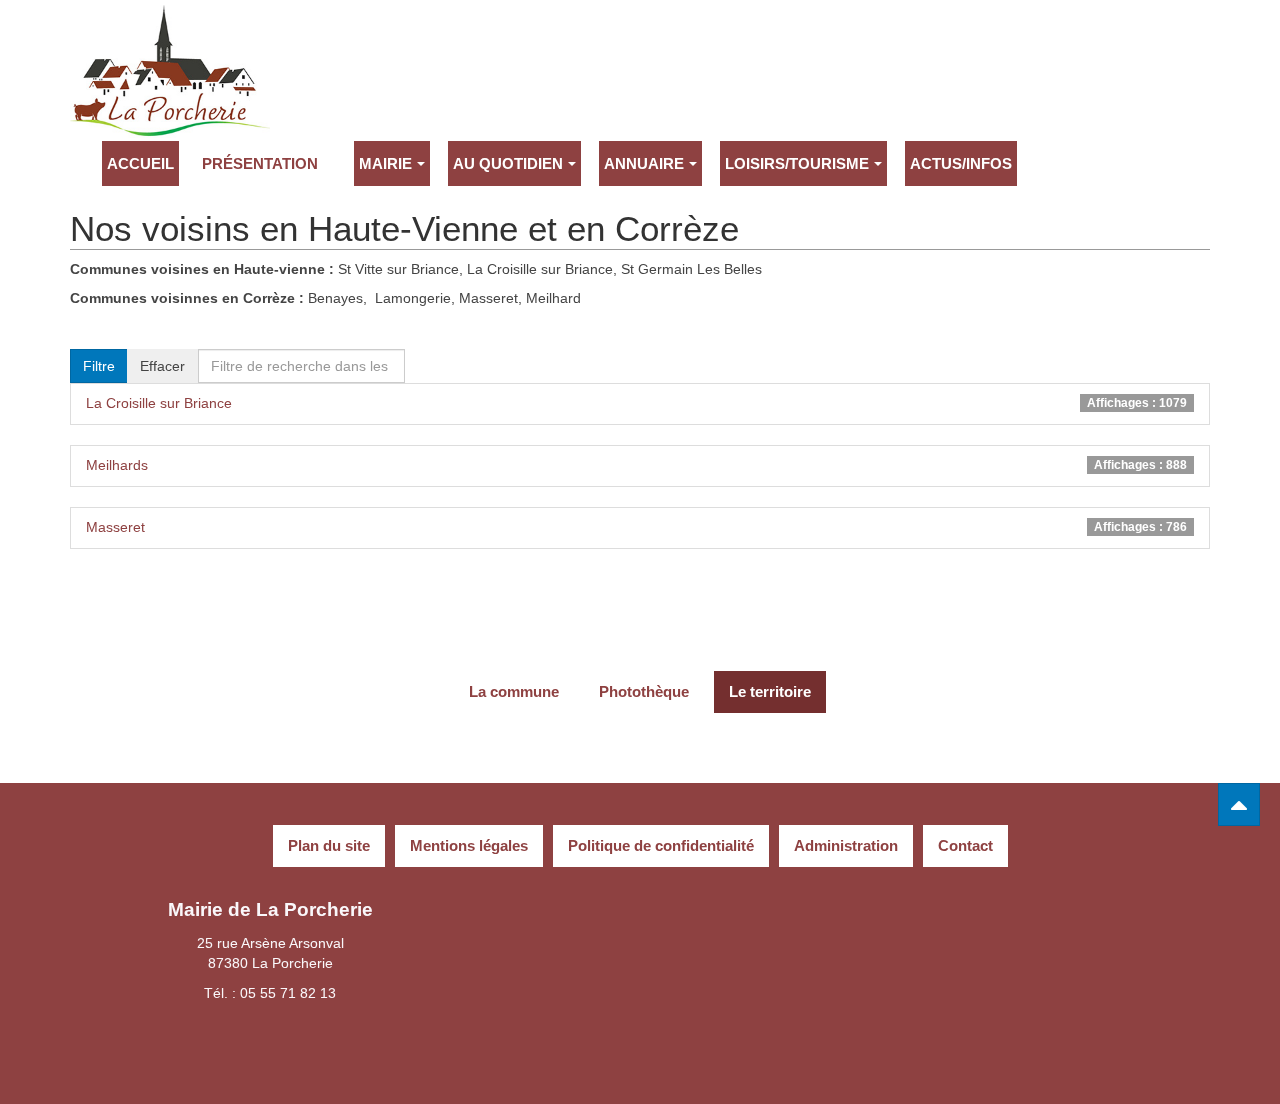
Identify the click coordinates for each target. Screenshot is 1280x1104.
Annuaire (644, 163)
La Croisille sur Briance (159, 403)
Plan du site (329, 845)
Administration (846, 845)
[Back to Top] (1239, 804)
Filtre (99, 366)
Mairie (385, 163)
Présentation (260, 163)
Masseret (115, 527)
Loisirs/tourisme (797, 163)
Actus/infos (961, 163)
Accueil (140, 163)
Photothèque (644, 691)
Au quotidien (508, 163)
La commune (514, 691)
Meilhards (117, 465)
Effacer (162, 366)
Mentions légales (469, 845)
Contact (965, 845)
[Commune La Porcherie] (170, 32)
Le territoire (770, 691)
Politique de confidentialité (661, 845)
